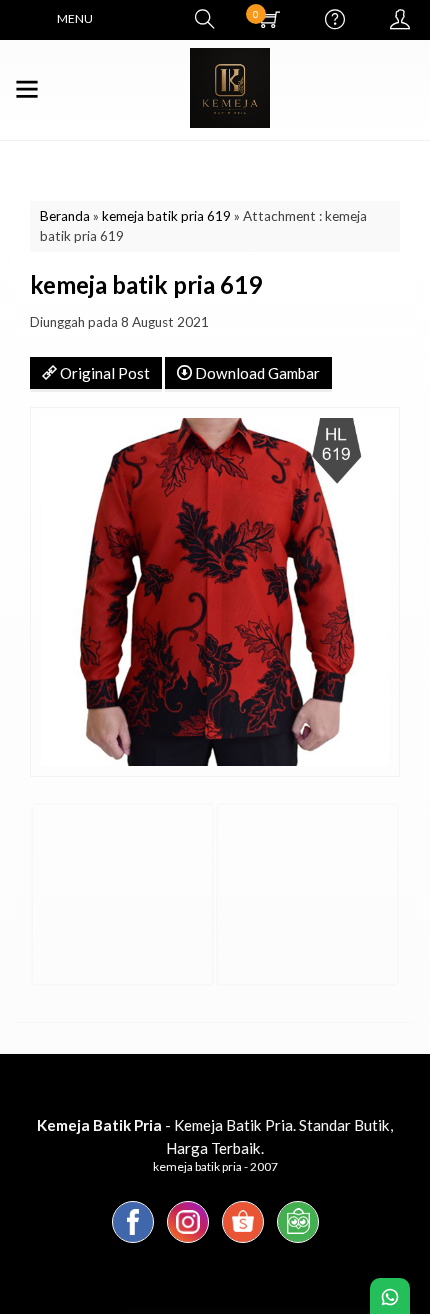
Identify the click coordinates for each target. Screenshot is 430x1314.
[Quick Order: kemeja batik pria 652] (236, 960)
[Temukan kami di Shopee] (243, 1242)
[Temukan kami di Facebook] (133, 1242)
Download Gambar (256, 373)
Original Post (103, 373)
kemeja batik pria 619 (166, 216)
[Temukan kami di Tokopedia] (298, 1242)
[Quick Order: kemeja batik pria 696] (51, 960)
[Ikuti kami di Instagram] (188, 1242)
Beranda (65, 216)
